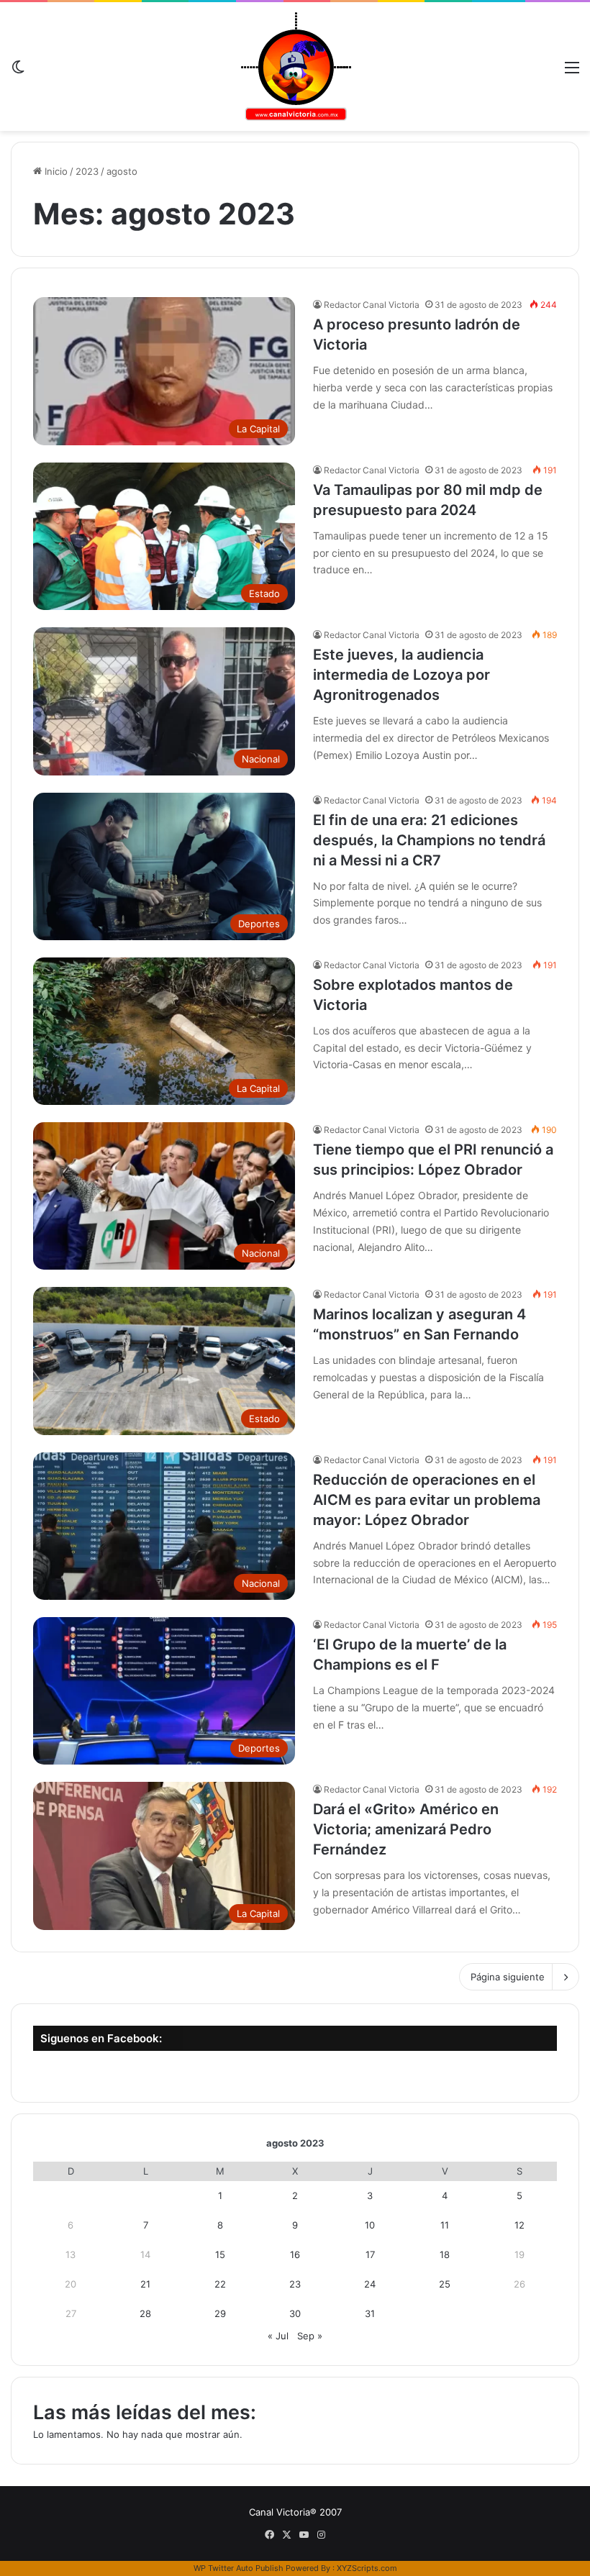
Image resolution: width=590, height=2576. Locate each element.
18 (445, 2254)
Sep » (310, 2336)
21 (145, 2284)
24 (370, 2284)
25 (445, 2284)
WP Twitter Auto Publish (239, 2568)
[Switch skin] (18, 72)
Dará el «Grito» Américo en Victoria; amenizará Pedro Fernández (406, 1829)
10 (370, 2225)
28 (145, 2313)
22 (220, 2284)
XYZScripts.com (367, 2568)
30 (295, 2313)
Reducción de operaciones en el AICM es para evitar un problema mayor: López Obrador (427, 1500)
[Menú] (572, 72)
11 (445, 2225)
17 (370, 2254)
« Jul (278, 2336)
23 (295, 2284)
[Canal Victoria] (295, 67)
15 (220, 2254)
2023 (87, 171)
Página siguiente (508, 1977)
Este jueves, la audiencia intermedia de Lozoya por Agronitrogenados (401, 675)
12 (519, 2225)
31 (370, 2313)
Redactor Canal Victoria (372, 305)
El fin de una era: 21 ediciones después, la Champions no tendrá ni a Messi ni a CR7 (429, 840)
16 (295, 2254)
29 (220, 2313)
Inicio (55, 171)
